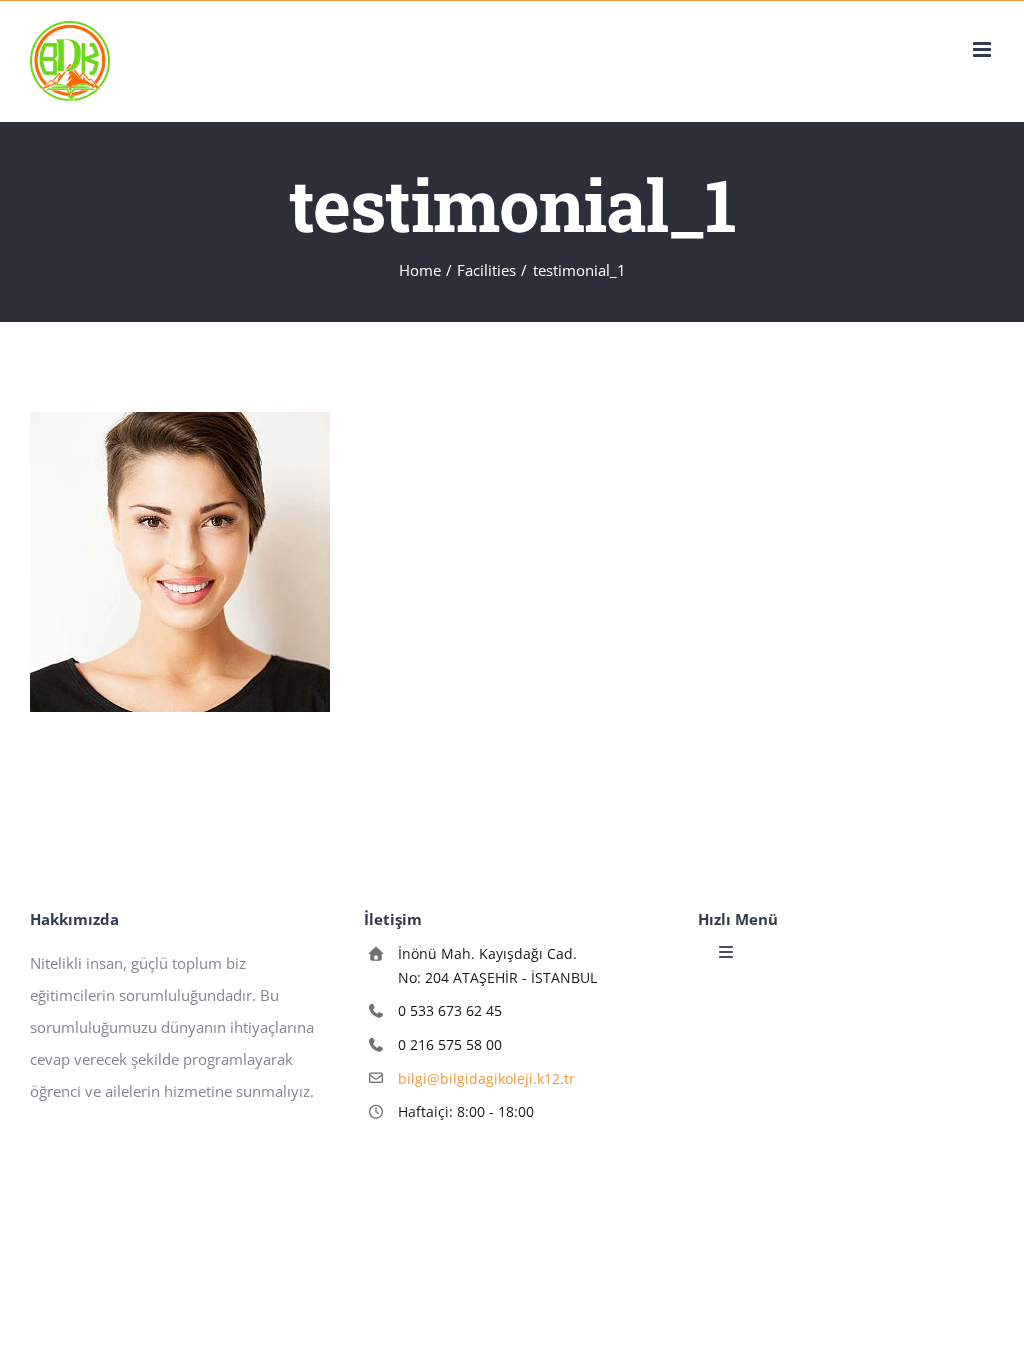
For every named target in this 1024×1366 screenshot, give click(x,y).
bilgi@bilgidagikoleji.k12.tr (486, 1078)
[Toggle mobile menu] (983, 49)
